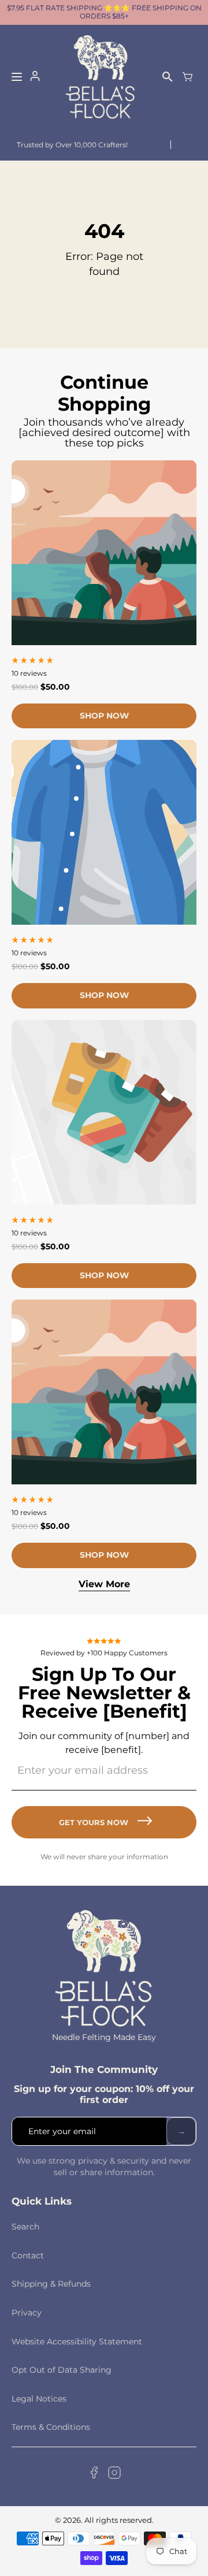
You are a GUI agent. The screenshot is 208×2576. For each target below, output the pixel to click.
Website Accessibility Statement (77, 2342)
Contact (28, 2255)
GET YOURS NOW (94, 1822)
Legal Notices (39, 2399)
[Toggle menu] (17, 77)
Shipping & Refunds (51, 2284)
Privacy (27, 2313)
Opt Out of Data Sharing (62, 2370)
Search (25, 2227)
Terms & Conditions (51, 2427)
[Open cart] (188, 77)
